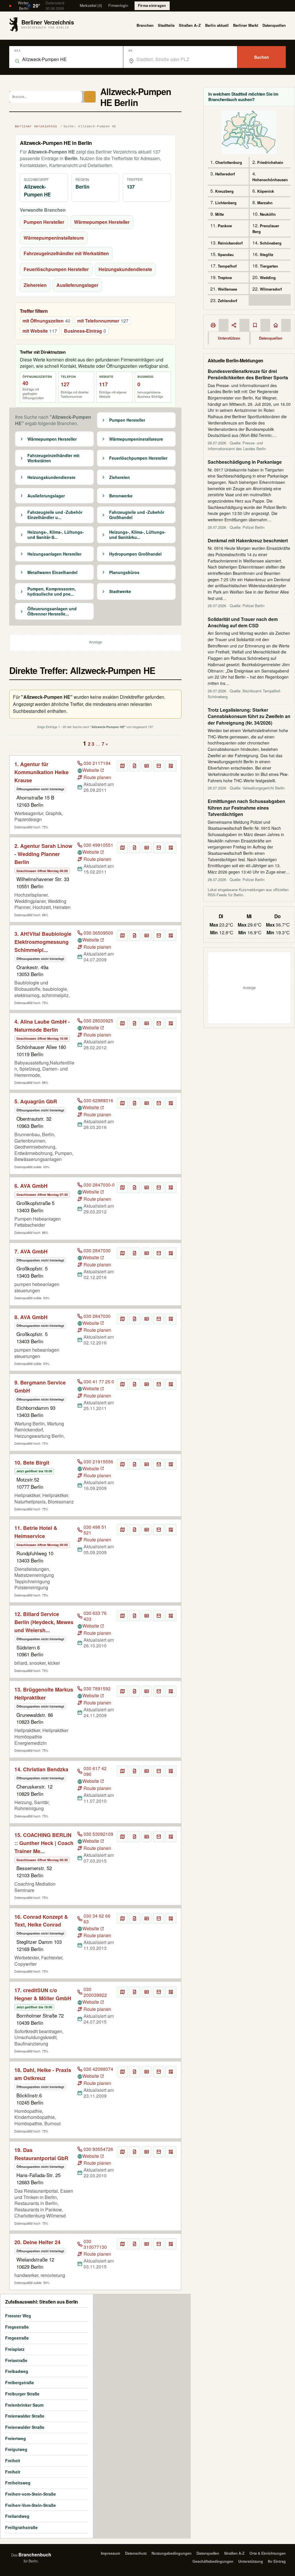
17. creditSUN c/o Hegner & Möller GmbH (43, 1994)
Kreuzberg (224, 191)
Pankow (225, 226)
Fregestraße (17, 2327)
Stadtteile (166, 25)
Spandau (226, 254)
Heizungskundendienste (125, 269)
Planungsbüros (124, 573)
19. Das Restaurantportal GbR (41, 2154)
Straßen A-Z (234, 2553)
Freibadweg (17, 2371)
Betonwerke (121, 496)
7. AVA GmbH (31, 1251)
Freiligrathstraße (21, 2527)
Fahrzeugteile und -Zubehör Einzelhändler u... (55, 515)
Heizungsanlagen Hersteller (54, 554)
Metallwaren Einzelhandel (52, 573)
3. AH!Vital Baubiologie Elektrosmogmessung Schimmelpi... (43, 942)
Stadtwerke (120, 592)
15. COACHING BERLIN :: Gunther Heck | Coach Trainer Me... (44, 1843)
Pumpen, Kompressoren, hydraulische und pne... (52, 591)
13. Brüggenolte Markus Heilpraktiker (44, 1694)
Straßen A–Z (190, 25)
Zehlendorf (227, 301)
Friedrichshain (270, 162)
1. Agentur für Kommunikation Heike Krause (41, 772)
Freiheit (13, 2461)
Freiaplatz (15, 2349)
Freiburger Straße (22, 2394)
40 (25, 383)
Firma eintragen (152, 5)
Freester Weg (18, 2316)
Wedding (268, 278)
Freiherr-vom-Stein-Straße (31, 2494)
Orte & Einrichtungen (268, 2553)
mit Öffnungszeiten (46, 321)
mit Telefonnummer (103, 321)
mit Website (40, 331)
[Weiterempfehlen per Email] (159, 766)
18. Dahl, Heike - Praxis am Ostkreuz (43, 2074)
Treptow (225, 278)
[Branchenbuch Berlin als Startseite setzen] (276, 325)
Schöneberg (271, 243)
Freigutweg (16, 2449)
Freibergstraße (20, 2382)
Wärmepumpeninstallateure (54, 238)
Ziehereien (35, 285)
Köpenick (266, 191)
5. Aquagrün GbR (36, 1101)
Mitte (220, 214)
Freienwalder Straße (25, 2416)
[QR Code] (171, 766)
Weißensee (227, 289)
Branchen (145, 25)
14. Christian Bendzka (41, 1769)
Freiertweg (16, 2438)
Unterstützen (229, 338)
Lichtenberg (226, 203)
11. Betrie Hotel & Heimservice (36, 1532)
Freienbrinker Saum (24, 2405)
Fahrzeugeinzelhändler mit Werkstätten (66, 253)
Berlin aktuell (217, 25)
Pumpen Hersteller (44, 222)
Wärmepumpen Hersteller (102, 222)
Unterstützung (251, 2561)
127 (65, 384)
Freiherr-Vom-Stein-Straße (31, 2505)
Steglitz (267, 254)
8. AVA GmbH (31, 1317)
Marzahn (265, 203)
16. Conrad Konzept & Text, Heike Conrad (41, 1921)
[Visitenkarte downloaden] (147, 766)
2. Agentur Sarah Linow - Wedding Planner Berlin (43, 854)
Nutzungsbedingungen (172, 2553)
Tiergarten (269, 266)
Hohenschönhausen (270, 180)
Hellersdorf (225, 174)
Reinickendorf (230, 243)
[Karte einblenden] (122, 766)
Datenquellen (274, 25)
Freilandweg (17, 2516)
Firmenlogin (118, 5)
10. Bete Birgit (32, 1463)
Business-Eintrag (85, 331)
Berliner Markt (246, 25)
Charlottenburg (229, 162)
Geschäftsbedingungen (213, 2561)
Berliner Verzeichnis (36, 126)
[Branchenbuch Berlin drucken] (213, 325)
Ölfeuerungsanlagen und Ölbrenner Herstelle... (52, 611)
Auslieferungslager (77, 285)
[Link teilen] (234, 325)
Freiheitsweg (18, 2483)
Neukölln (268, 214)
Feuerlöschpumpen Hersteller (56, 269)
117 (103, 384)
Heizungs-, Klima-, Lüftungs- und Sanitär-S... (56, 535)
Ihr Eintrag (277, 2561)
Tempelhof (227, 266)
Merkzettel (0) (91, 5)
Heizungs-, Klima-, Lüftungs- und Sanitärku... (137, 535)
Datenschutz (136, 2553)
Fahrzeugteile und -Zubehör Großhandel (137, 515)
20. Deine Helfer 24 (37, 2242)
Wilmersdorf (271, 289)
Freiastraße (16, 2360)
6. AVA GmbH (31, 1186)
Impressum (110, 2553)
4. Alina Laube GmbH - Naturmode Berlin (42, 1026)
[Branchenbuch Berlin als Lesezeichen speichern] (255, 325)
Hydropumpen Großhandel (135, 554)
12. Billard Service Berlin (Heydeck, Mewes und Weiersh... (44, 1622)
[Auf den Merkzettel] (135, 766)
